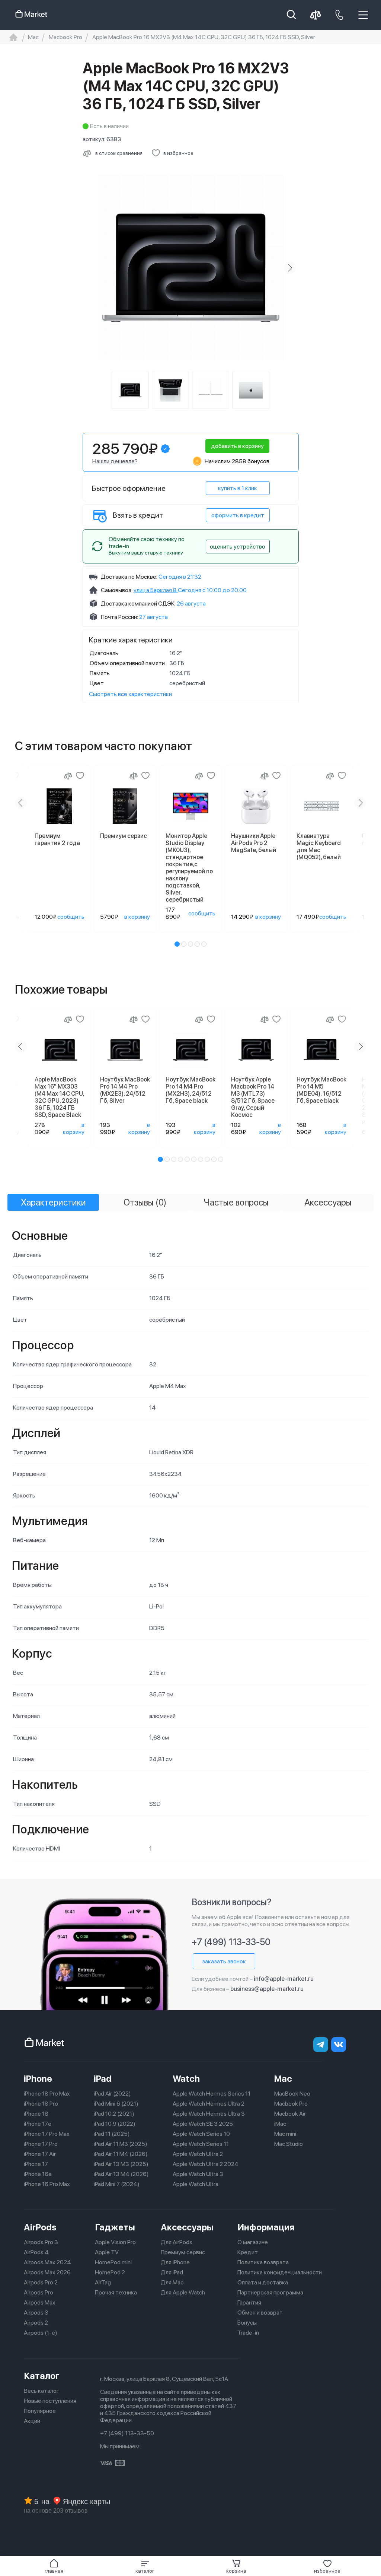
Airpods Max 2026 (47, 2272)
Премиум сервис (183, 2252)
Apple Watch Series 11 (201, 2144)
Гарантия (249, 2302)
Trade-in (248, 2333)
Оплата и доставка (263, 2282)
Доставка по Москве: (129, 577)
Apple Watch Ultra (196, 2184)
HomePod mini (113, 2262)
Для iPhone (175, 2262)
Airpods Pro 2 (41, 2282)
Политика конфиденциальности (280, 2272)
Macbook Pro (291, 2104)
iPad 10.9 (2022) (115, 2124)
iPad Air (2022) (112, 2094)
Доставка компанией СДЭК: (138, 603)
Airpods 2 (36, 2323)
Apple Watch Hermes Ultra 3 (209, 2114)
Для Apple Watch (183, 2292)
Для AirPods (177, 2242)
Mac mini (285, 2134)
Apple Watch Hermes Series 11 (212, 2094)
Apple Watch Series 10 (201, 2134)
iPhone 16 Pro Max (47, 2184)
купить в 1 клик (238, 488)
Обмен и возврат (260, 2313)
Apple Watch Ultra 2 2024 (206, 2164)
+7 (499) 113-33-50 (231, 1942)
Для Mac (172, 2282)
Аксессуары (187, 2227)
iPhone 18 (36, 2114)
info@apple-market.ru (284, 1979)
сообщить (71, 917)
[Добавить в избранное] (80, 776)
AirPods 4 (36, 2252)
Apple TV (107, 2252)
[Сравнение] (68, 776)
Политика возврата (263, 2262)
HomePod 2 (110, 2272)
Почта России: (119, 617)
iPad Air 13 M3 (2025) (121, 2164)
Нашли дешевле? (115, 461)
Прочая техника (116, 2292)
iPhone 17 (36, 2164)
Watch (186, 2079)
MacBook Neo (292, 2094)
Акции (32, 2421)
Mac (283, 2079)
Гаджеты (115, 2227)
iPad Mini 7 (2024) (117, 2184)
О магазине (253, 2242)
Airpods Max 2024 (47, 2262)
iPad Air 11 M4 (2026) (121, 2154)
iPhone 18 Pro (41, 2104)
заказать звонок (224, 1961)
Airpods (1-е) (41, 2333)
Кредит (248, 2252)
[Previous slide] (92, 268)
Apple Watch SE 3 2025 (203, 2124)
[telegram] (321, 2045)
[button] (145, 2566)
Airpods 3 (36, 2313)
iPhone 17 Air (40, 2154)
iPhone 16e (38, 2174)
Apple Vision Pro (115, 2242)
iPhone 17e (38, 2124)
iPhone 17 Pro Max (47, 2134)
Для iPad (172, 2272)
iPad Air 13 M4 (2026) (121, 2174)
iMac (280, 2124)
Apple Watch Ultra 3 (198, 2174)
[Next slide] (290, 268)
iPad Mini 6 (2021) (116, 2104)
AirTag (103, 2282)
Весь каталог (41, 2391)
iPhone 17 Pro (41, 2144)
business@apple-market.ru (267, 1989)
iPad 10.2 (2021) (114, 2114)
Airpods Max (40, 2302)
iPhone (38, 2079)
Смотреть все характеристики (130, 694)
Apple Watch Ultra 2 (198, 2154)
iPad (103, 2079)
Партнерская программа (270, 2292)
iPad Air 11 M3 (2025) (121, 2144)
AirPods (40, 2227)
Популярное (40, 2411)
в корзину (137, 917)
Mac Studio (289, 2144)
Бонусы (247, 2323)
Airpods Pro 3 (41, 2242)
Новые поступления (50, 2401)
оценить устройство (238, 547)
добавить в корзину (237, 446)
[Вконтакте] (339, 2045)
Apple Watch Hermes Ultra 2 (209, 2104)
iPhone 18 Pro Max (47, 2094)
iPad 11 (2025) (112, 2134)
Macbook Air (290, 2114)
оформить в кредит (238, 515)
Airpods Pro (39, 2292)
